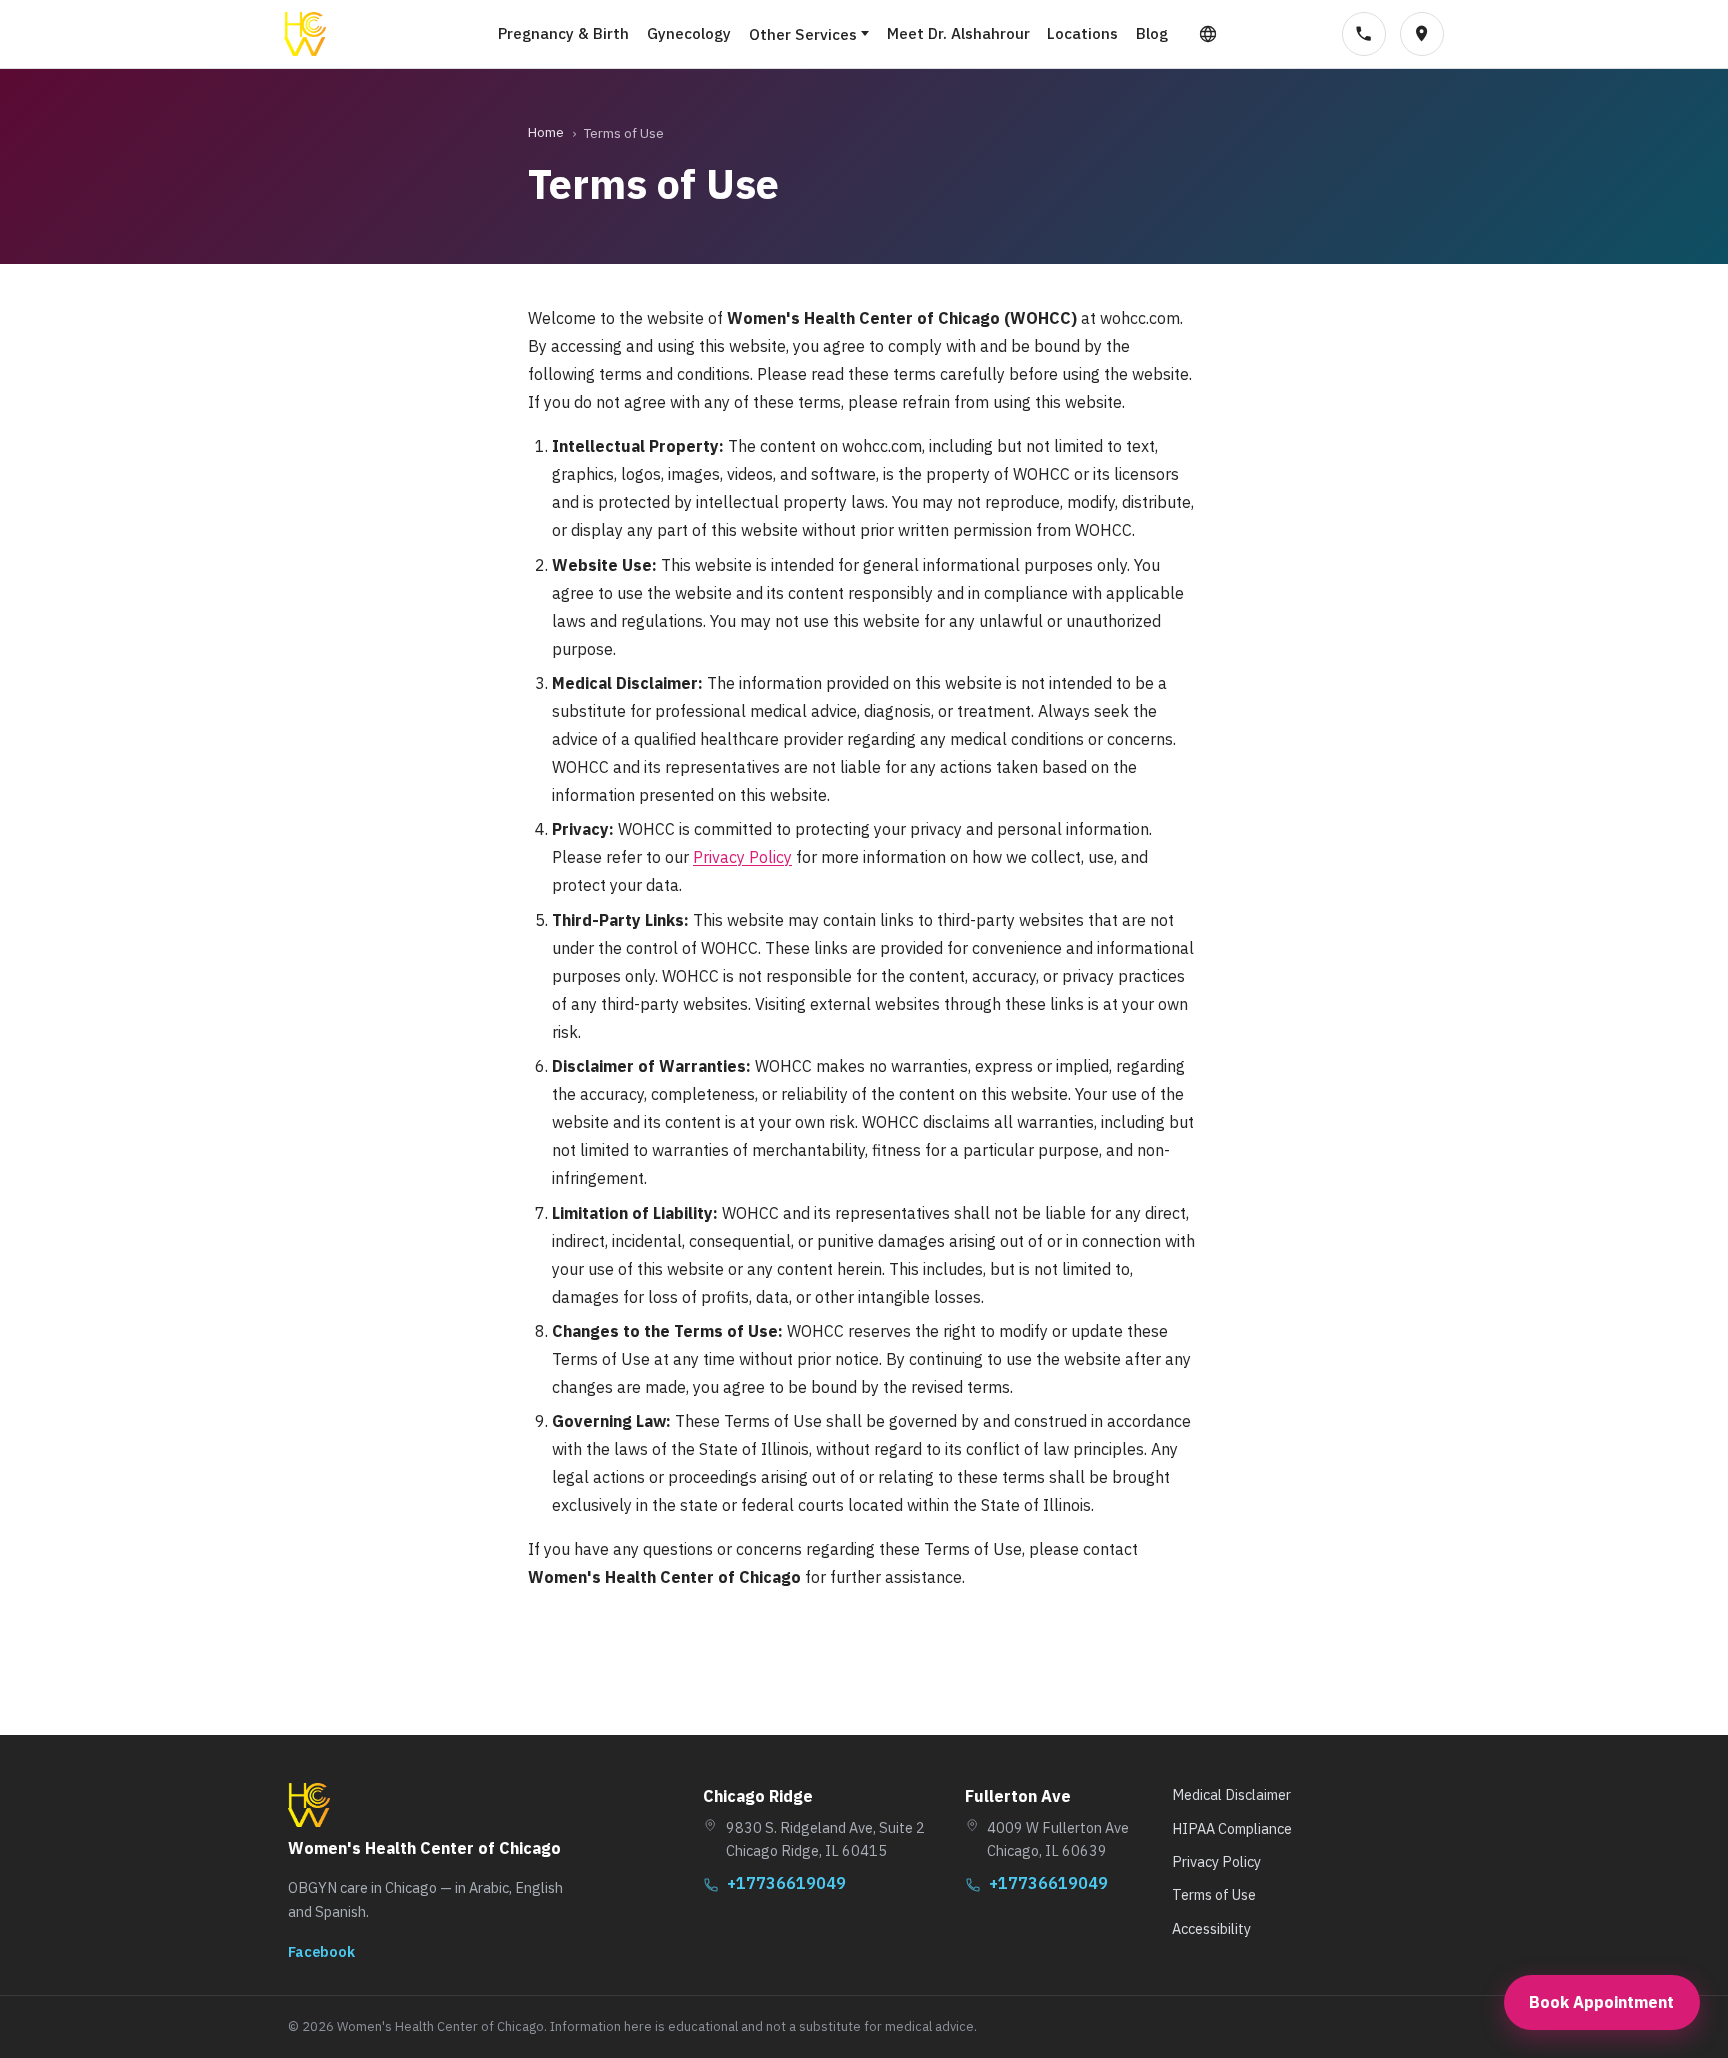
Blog (1152, 33)
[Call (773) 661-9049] (1364, 34)
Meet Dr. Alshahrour (958, 33)
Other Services (803, 34)
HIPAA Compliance (1232, 1828)
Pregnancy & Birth (563, 33)
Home (546, 132)
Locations (1082, 33)
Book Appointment (1601, 2002)
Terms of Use (1214, 1894)
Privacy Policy (742, 857)
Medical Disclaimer (1231, 1794)
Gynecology (689, 33)
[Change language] (1208, 34)
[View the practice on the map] (1422, 34)
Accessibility (1211, 1928)
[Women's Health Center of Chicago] (305, 34)
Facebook (321, 1951)
